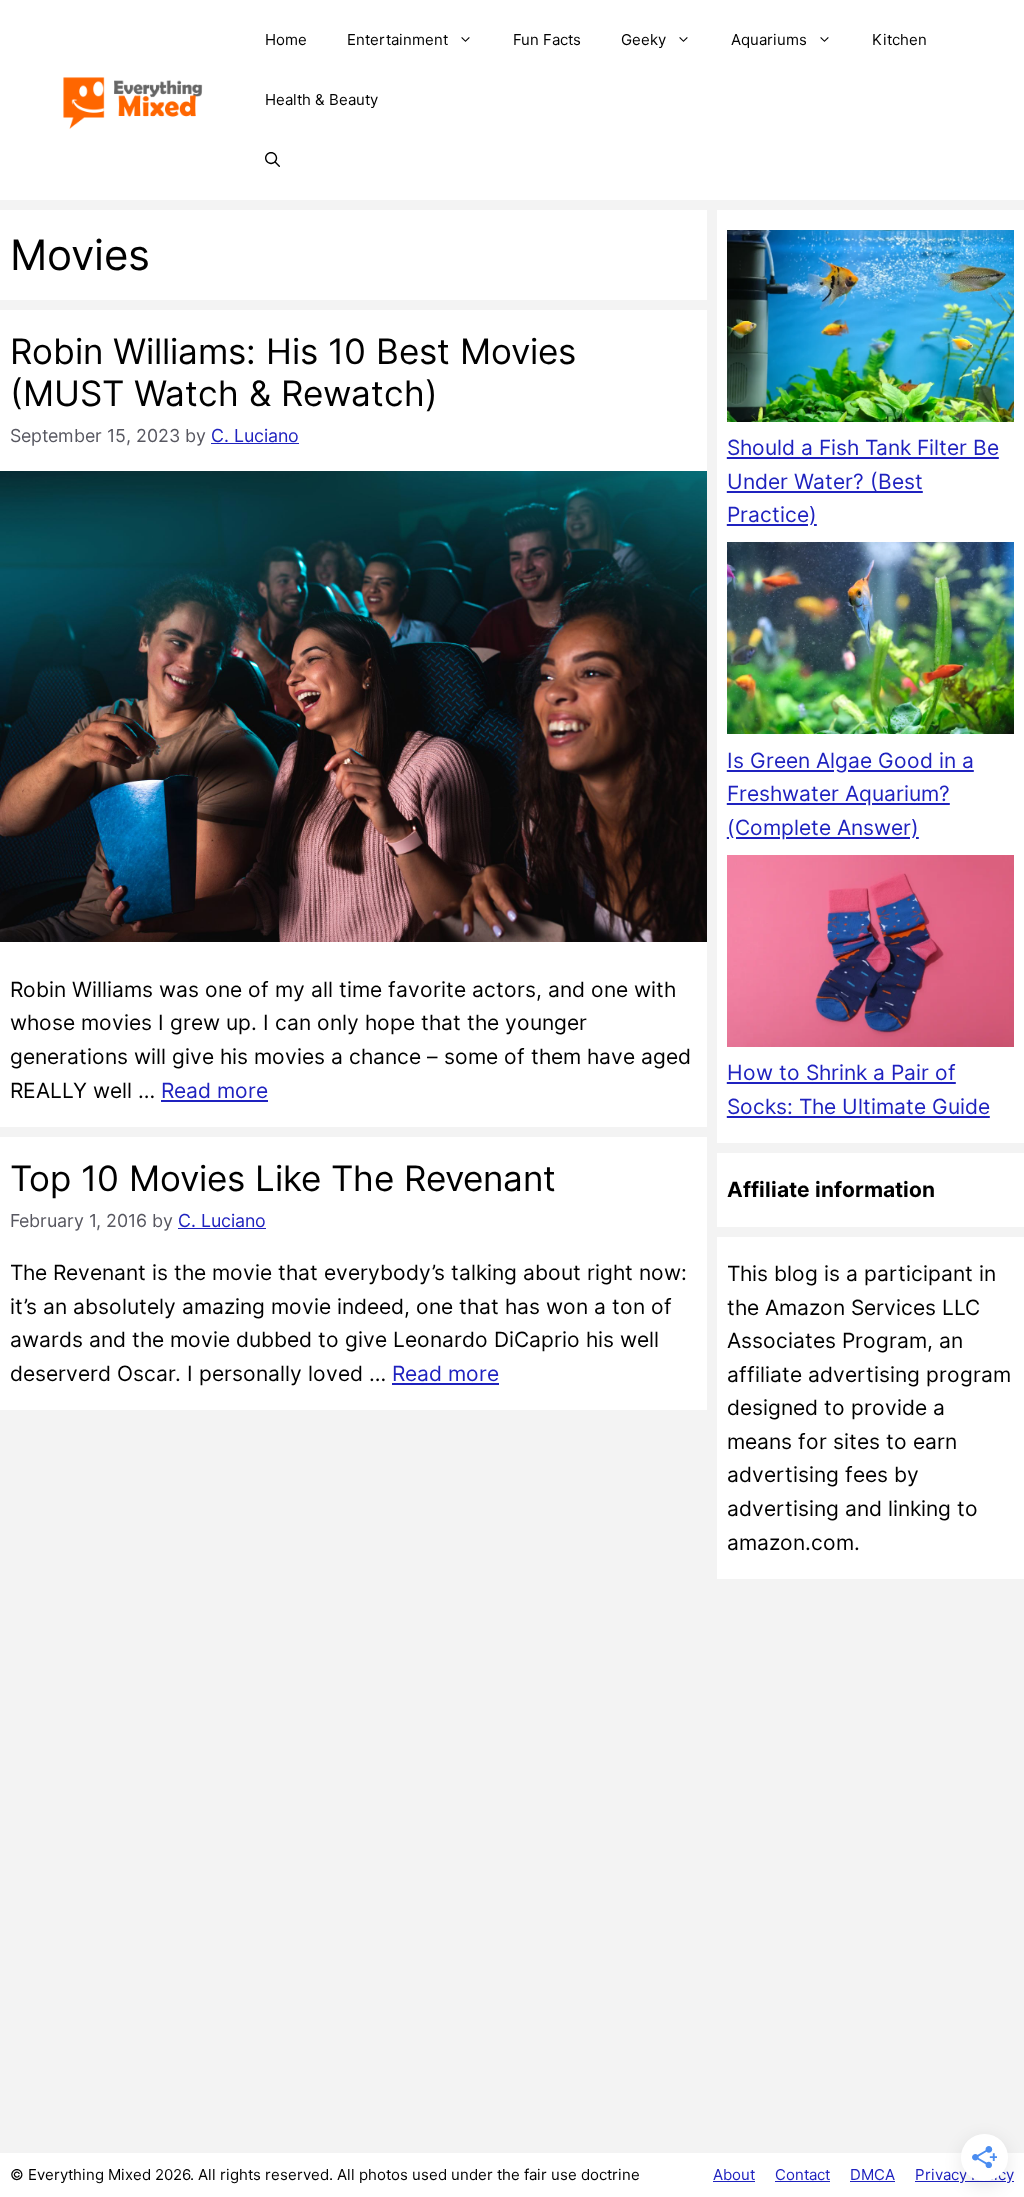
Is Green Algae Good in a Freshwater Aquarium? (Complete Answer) (850, 794)
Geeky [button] (643, 39)
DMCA (872, 2174)
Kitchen (899, 39)
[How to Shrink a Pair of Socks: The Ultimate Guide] (870, 955)
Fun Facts (547, 39)
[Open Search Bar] (272, 160)
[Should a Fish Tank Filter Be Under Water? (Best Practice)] (870, 330)
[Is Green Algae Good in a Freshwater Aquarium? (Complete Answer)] (870, 642)
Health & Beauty (321, 99)
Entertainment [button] (397, 39)
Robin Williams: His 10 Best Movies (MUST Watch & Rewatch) (293, 372)
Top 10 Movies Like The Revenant (283, 1178)
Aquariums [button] (769, 39)
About (734, 2174)
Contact (802, 2174)
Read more (214, 1090)
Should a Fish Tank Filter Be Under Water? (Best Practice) (863, 481)
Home (286, 39)
